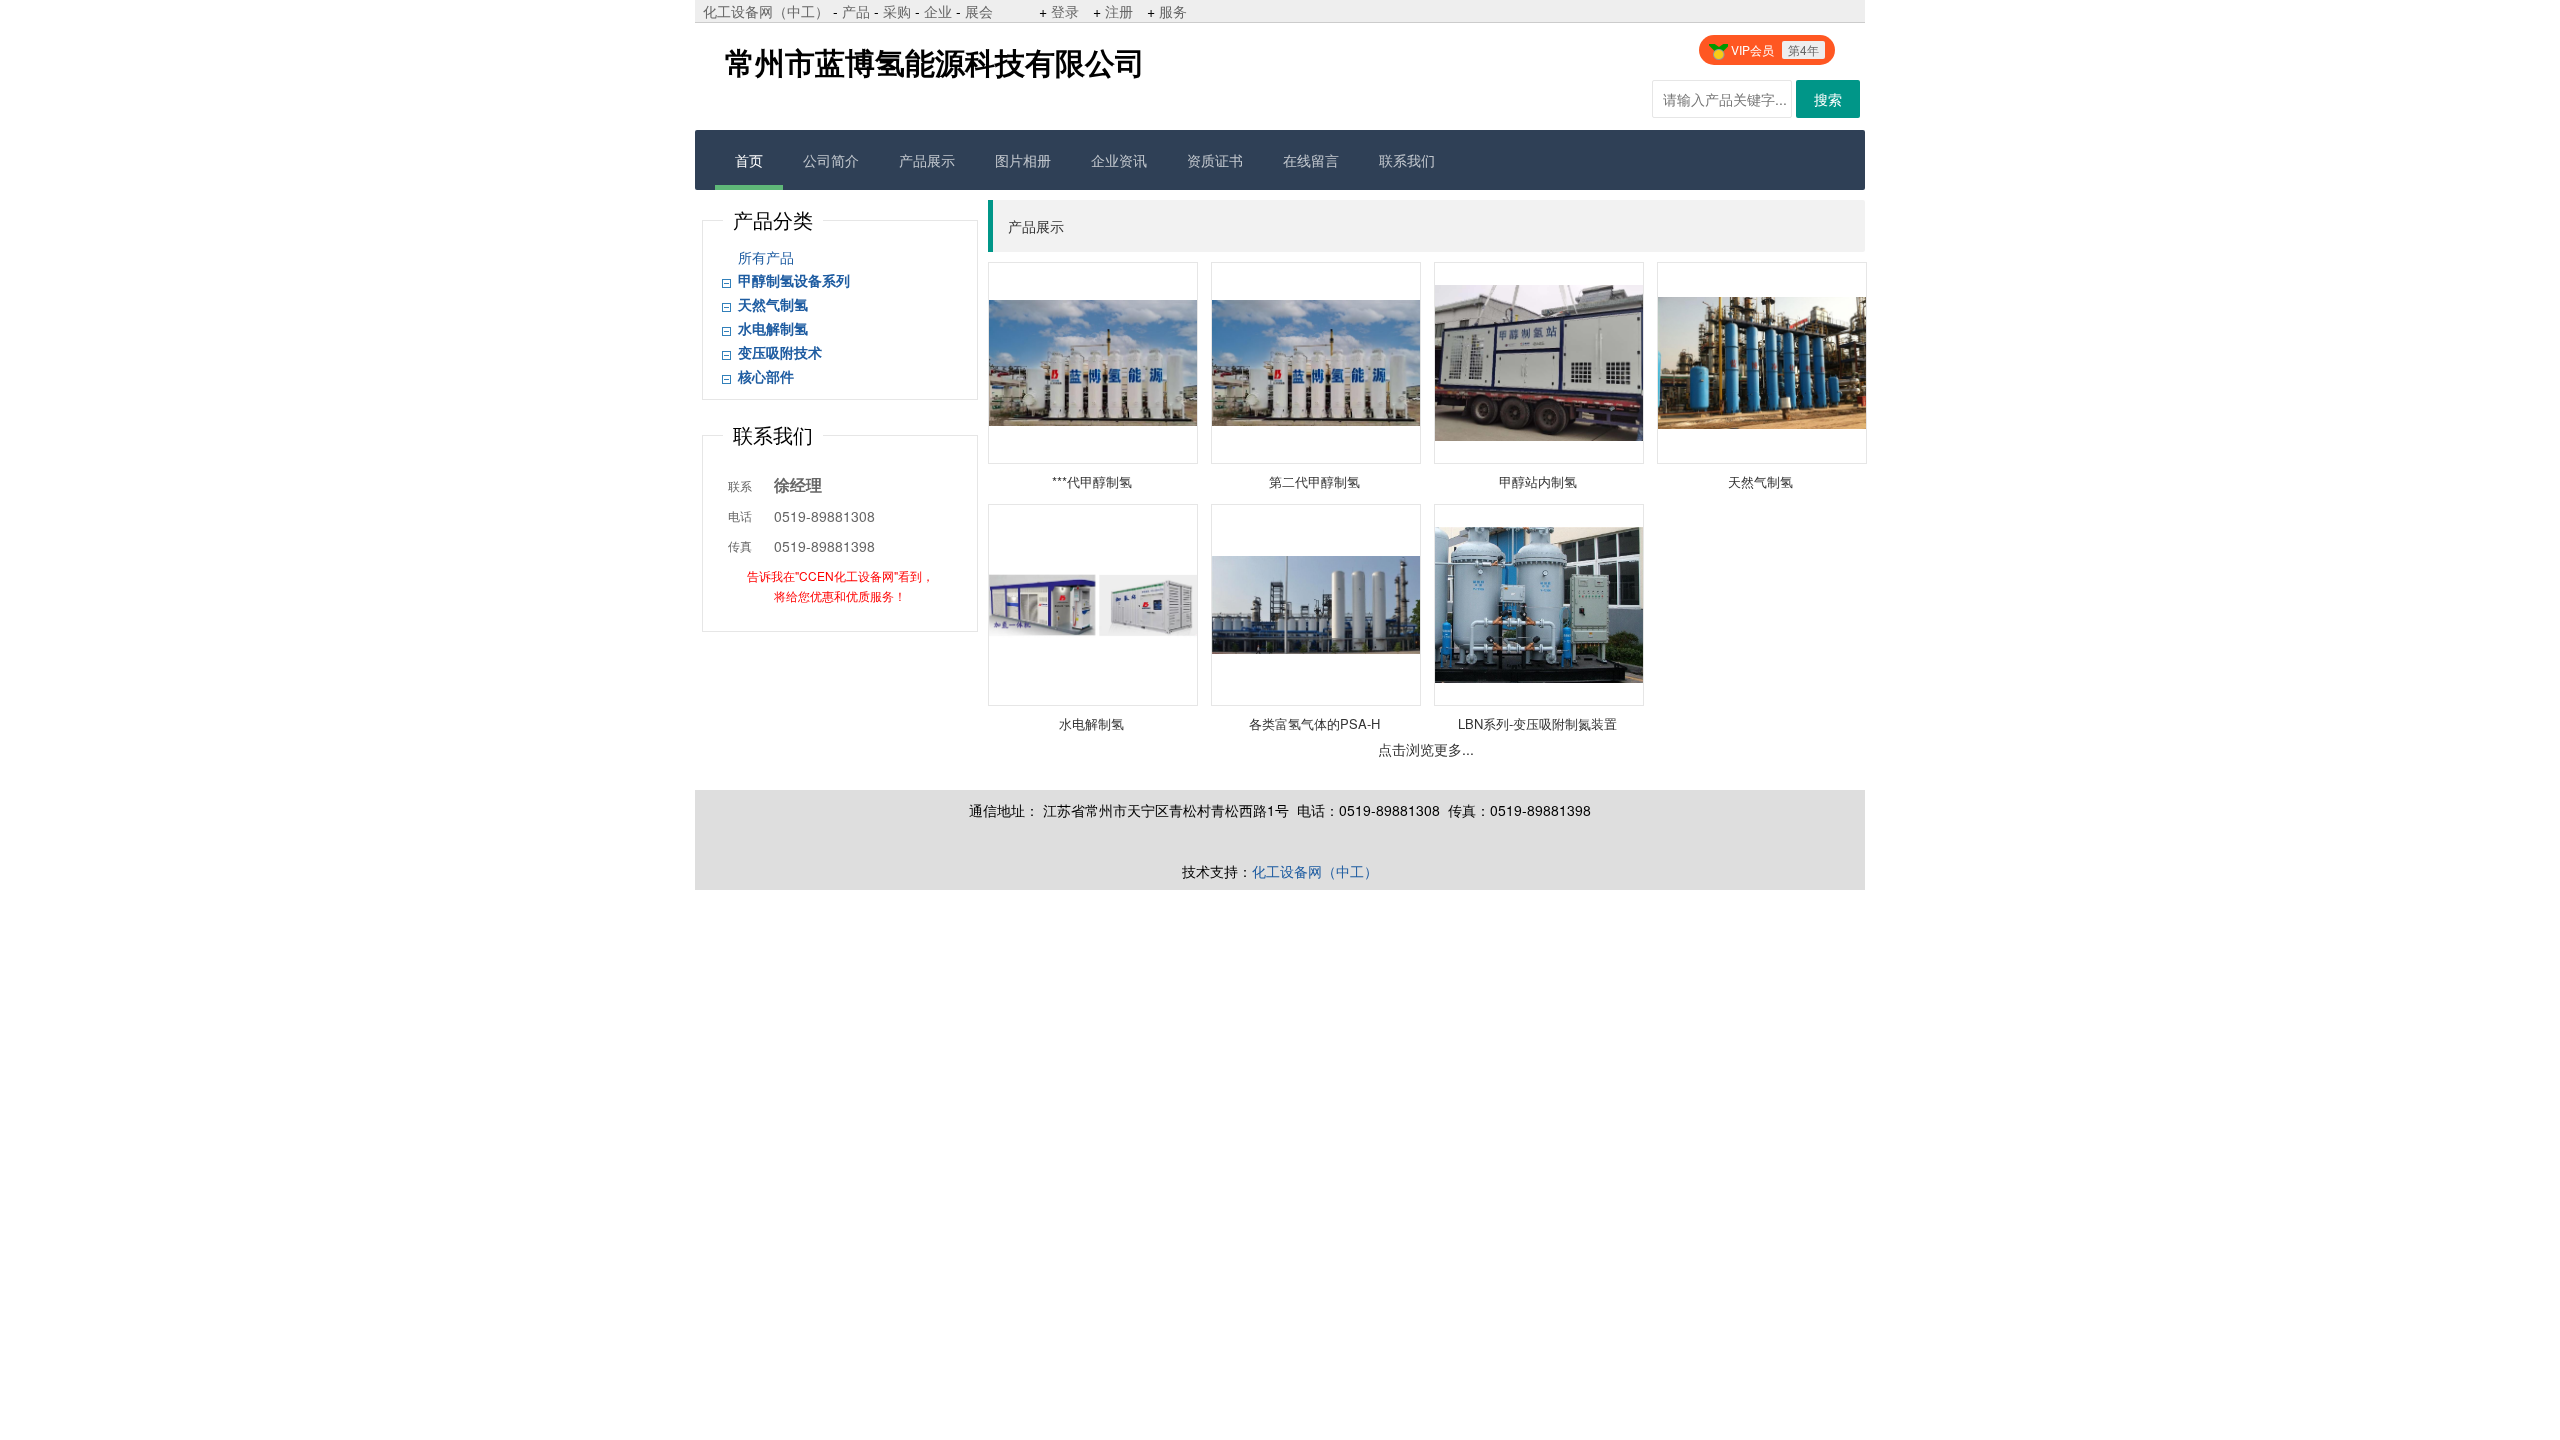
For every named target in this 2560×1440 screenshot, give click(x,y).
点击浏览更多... (1426, 749)
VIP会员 (1773, 49)
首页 (749, 160)
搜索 (1828, 99)
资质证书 (1215, 160)
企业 (938, 11)
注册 (1119, 11)
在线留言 (1311, 160)
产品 (856, 11)
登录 (1065, 11)
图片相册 (1023, 160)
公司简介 (831, 160)
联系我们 (1407, 160)
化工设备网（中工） (766, 11)
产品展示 (927, 160)
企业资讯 (1119, 160)
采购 (897, 11)
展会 (979, 11)
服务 (1173, 11)
